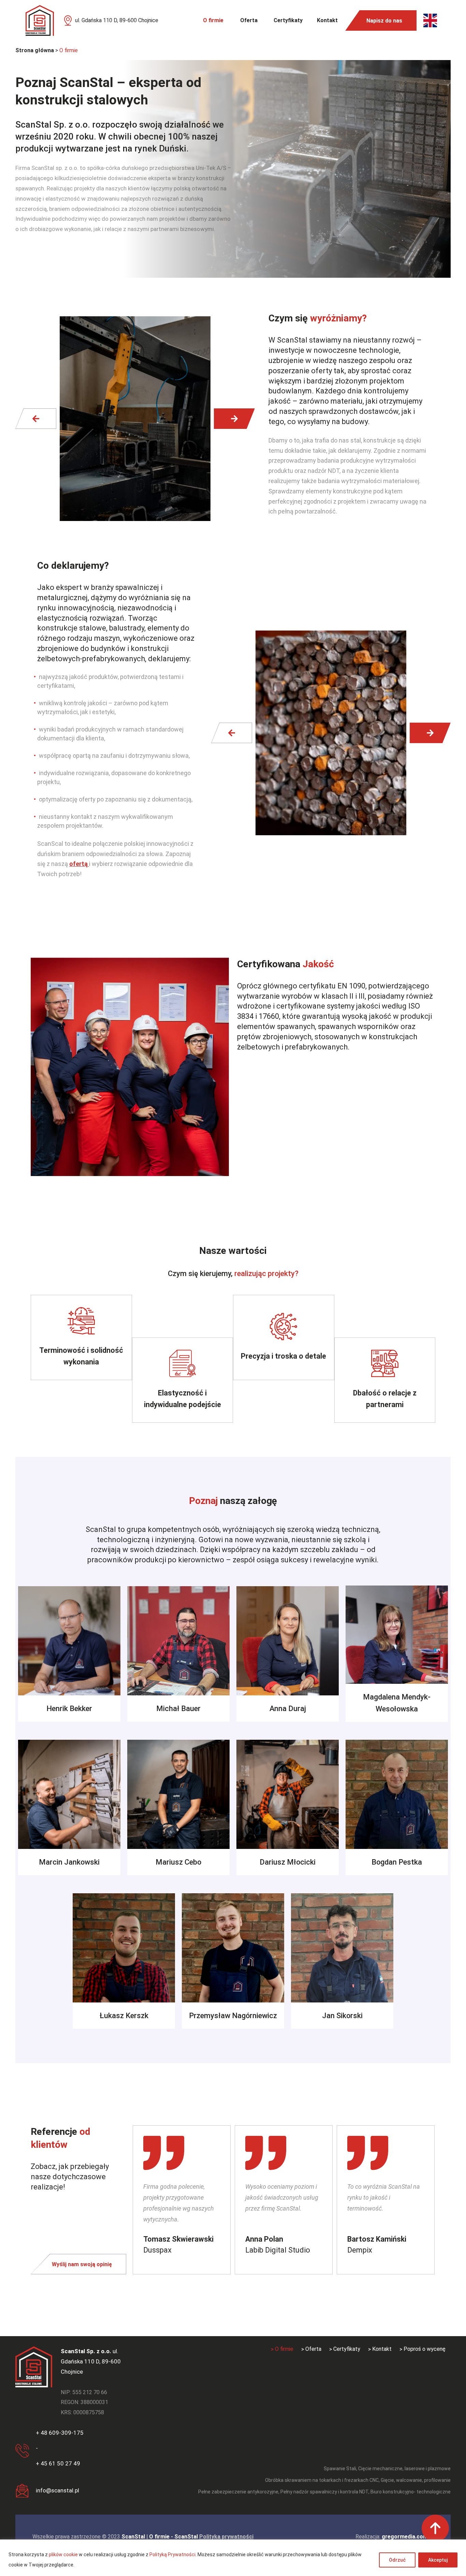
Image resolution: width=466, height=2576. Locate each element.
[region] (233, 2558)
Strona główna (35, 50)
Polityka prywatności (226, 2537)
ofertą (79, 864)
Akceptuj (438, 2560)
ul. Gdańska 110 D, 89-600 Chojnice (117, 20)
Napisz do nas (384, 21)
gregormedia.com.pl (408, 2537)
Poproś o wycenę (425, 2349)
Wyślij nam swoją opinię (82, 2264)
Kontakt (327, 20)
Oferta (249, 20)
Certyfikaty (288, 20)
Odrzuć (397, 2560)
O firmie (213, 20)
